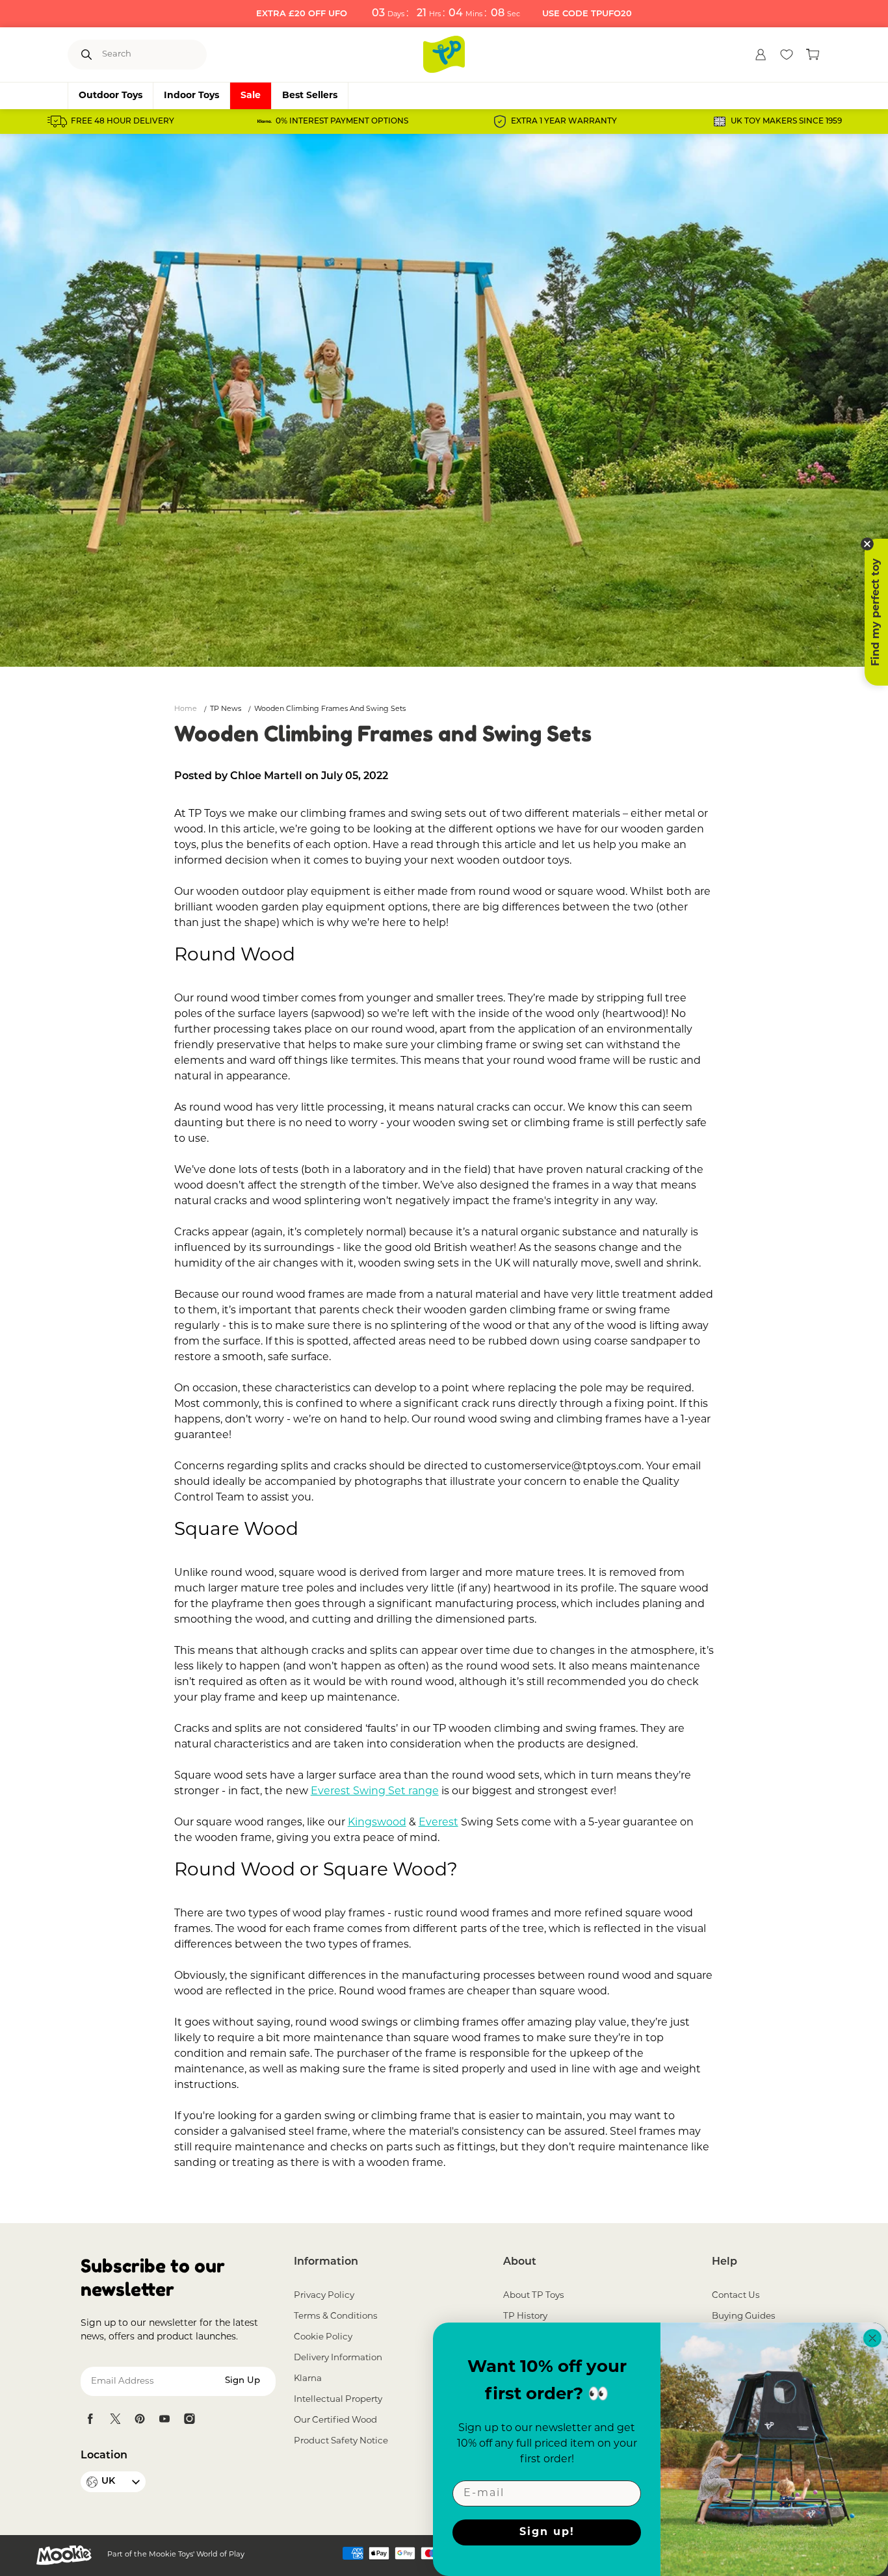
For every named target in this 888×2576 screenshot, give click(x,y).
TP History (525, 2316)
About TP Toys (534, 2296)
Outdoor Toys (111, 96)
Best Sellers (310, 96)
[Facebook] (90, 2419)
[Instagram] (189, 2419)
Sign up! (547, 2532)
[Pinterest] (140, 2419)
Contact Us (736, 2296)
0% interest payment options (342, 122)
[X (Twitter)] (115, 2419)
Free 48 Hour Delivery (123, 122)
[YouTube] (164, 2419)
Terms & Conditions (336, 2316)
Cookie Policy (323, 2337)
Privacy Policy (324, 2296)
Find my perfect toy (876, 612)
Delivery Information (338, 2358)
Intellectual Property (338, 2400)
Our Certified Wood (335, 2420)
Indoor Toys (191, 96)
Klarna (308, 2379)
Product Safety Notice (341, 2441)
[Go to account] (761, 55)
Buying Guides (744, 2316)
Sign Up (242, 2381)
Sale (251, 96)
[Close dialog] (872, 2338)
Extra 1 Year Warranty (564, 122)
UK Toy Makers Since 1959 (786, 122)
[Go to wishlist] (787, 55)
